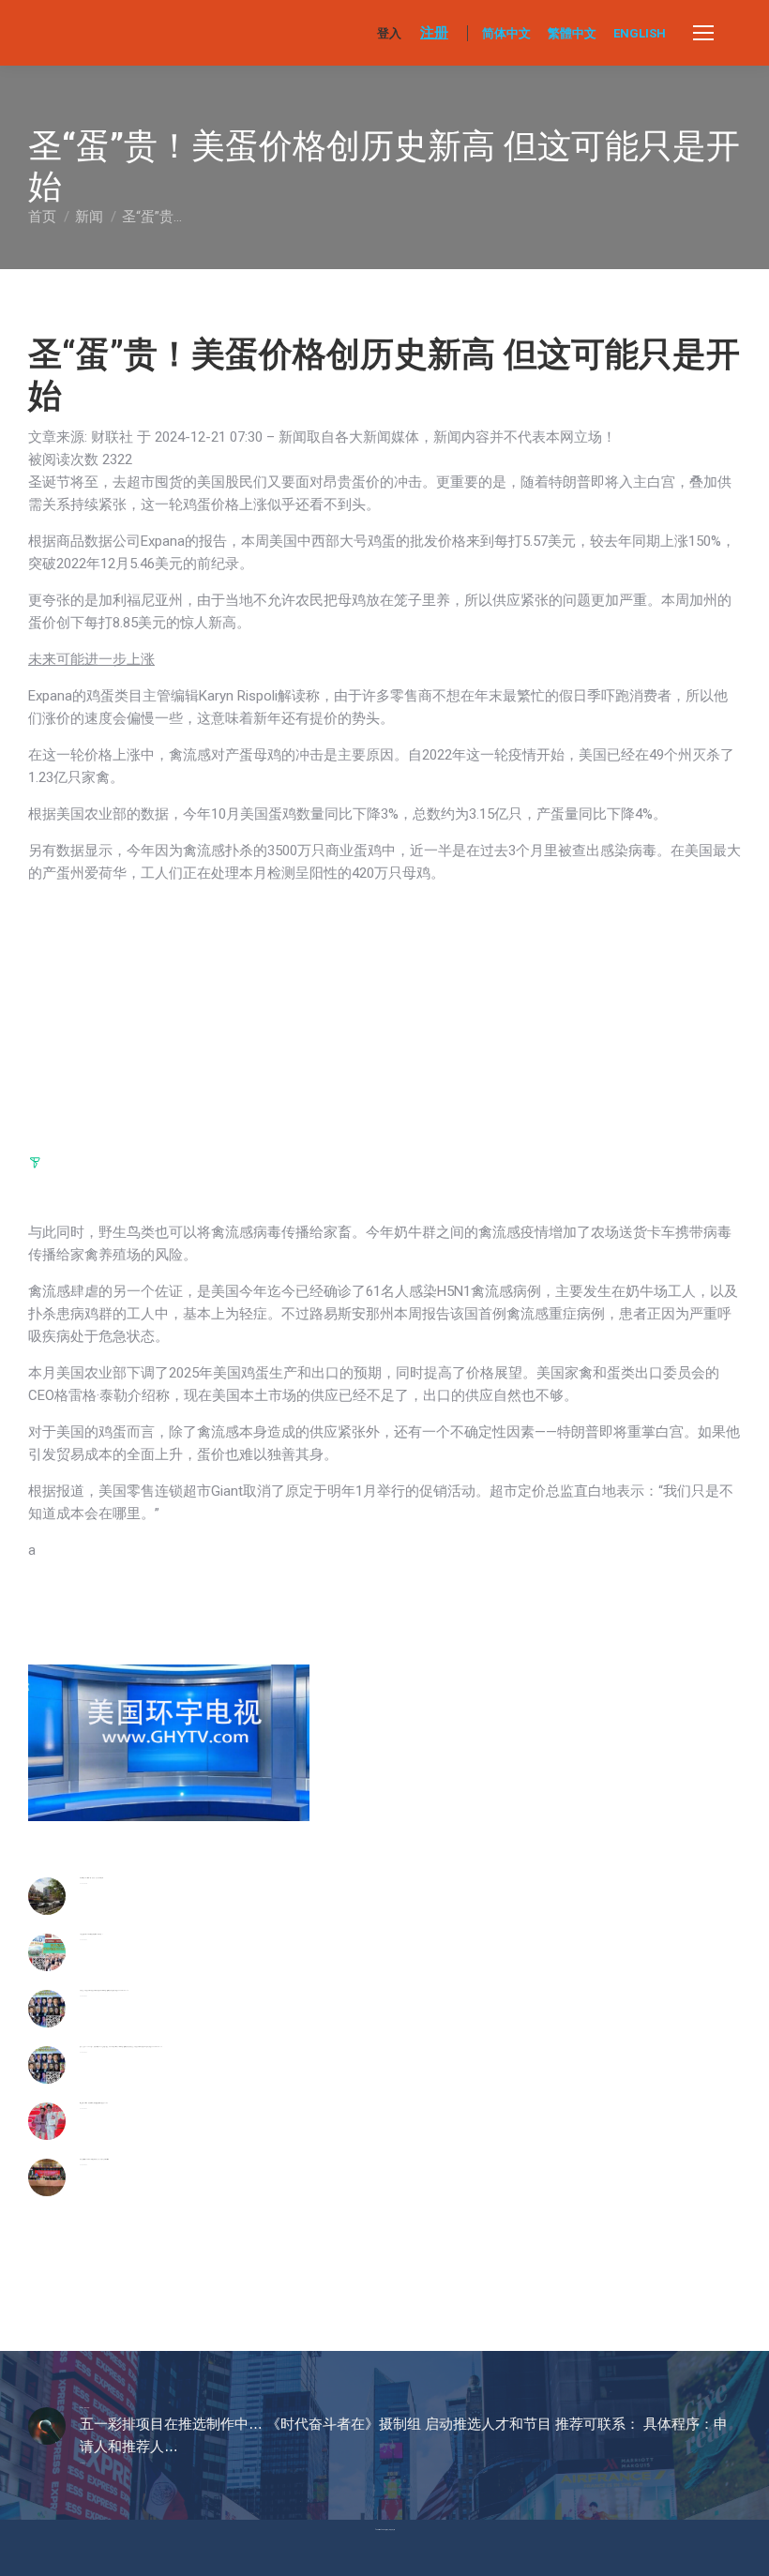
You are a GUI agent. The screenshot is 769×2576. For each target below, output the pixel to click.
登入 (389, 33)
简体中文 (506, 33)
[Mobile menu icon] (703, 33)
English (640, 33)
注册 (434, 33)
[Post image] (47, 1896)
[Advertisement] (169, 1016)
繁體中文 (572, 33)
